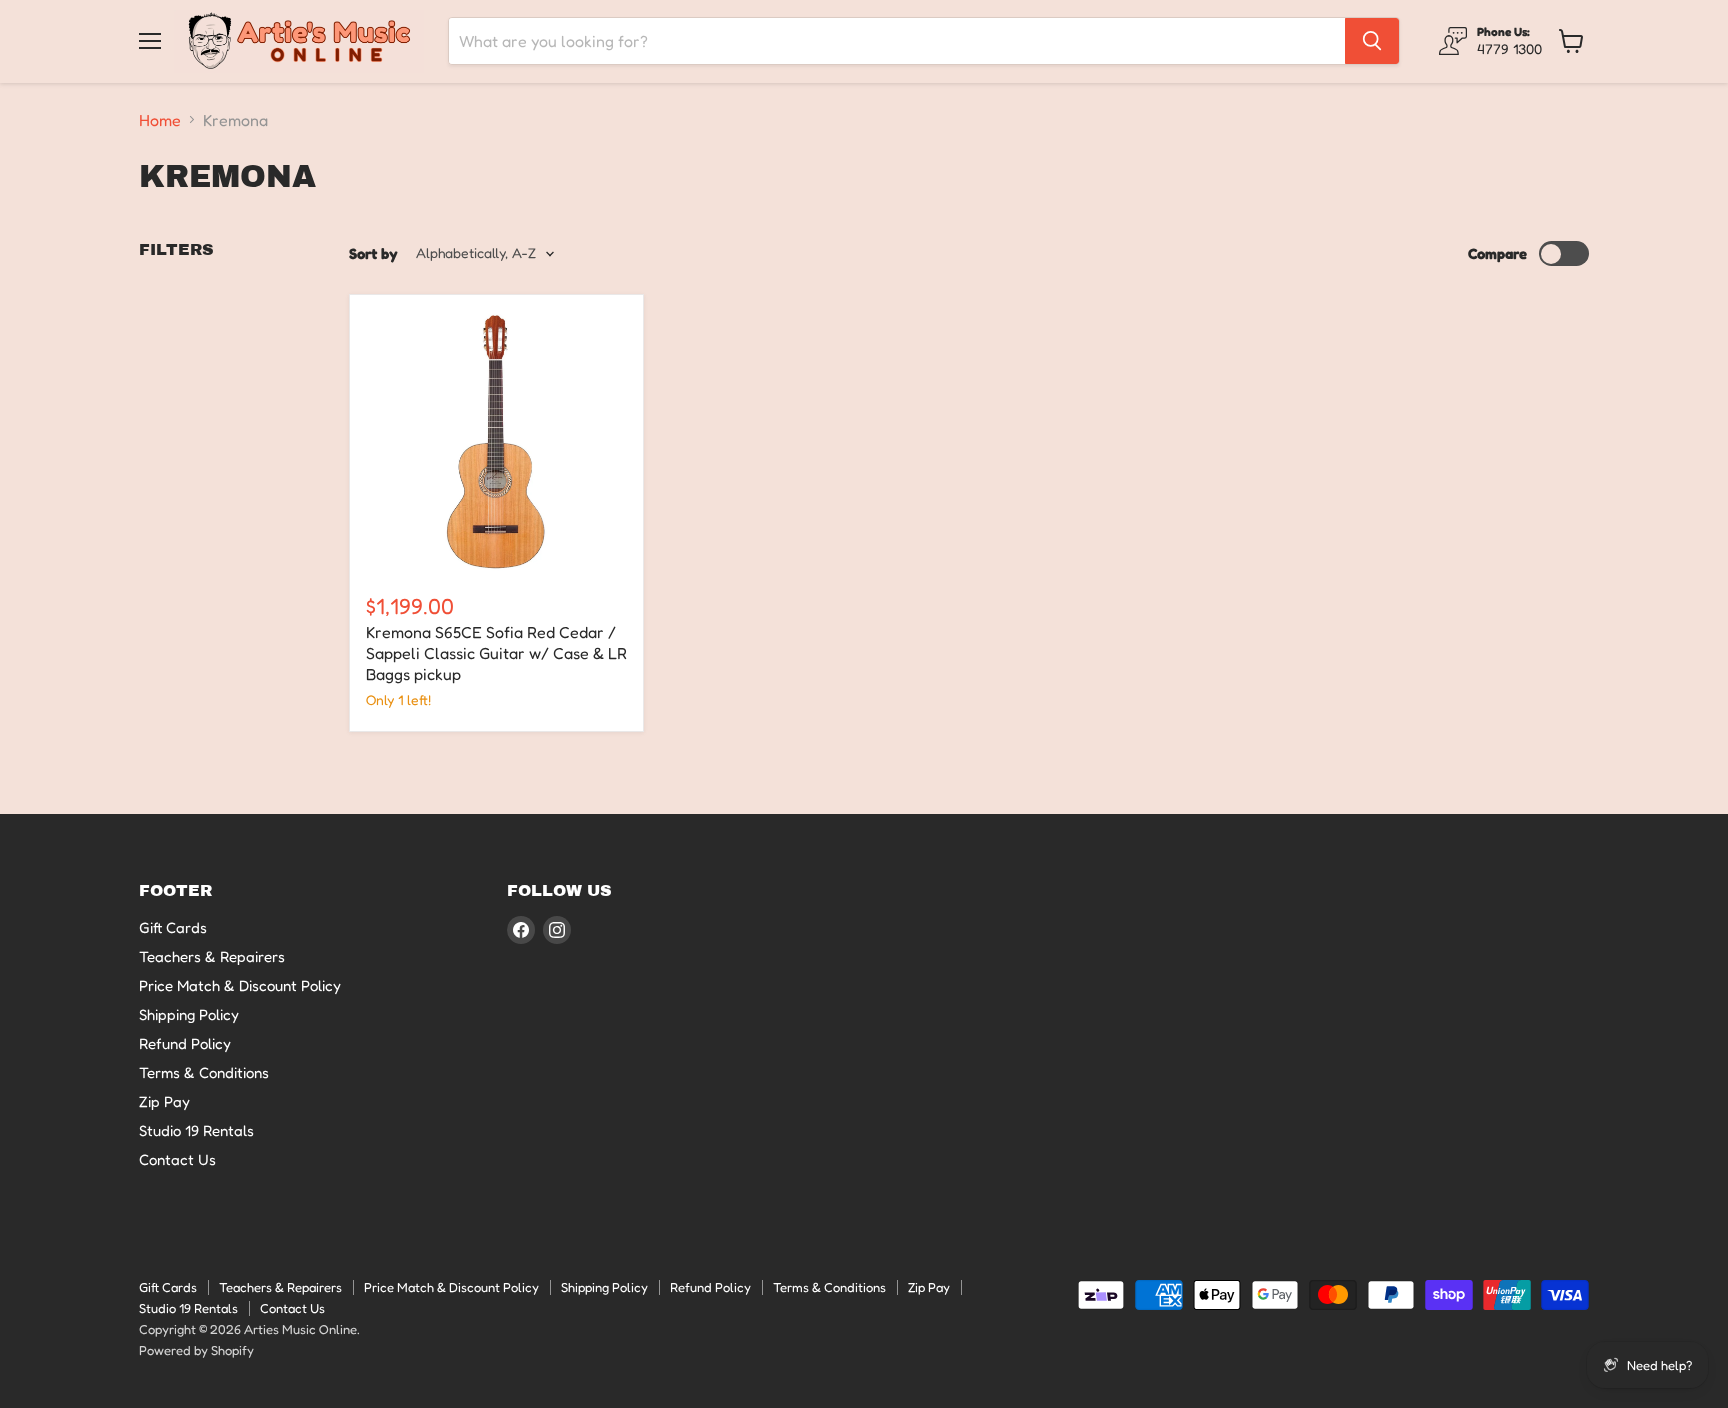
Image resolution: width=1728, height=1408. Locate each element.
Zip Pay (164, 1101)
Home (160, 120)
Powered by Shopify (196, 1350)
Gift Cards (173, 927)
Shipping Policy (189, 1014)
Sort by (373, 253)
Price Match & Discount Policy (240, 985)
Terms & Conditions (204, 1072)
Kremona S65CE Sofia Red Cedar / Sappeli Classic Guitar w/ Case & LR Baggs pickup (496, 653)
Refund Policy (185, 1043)
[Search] (1372, 41)
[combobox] (897, 41)
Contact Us (177, 1159)
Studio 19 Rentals (196, 1130)
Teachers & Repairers (212, 956)
